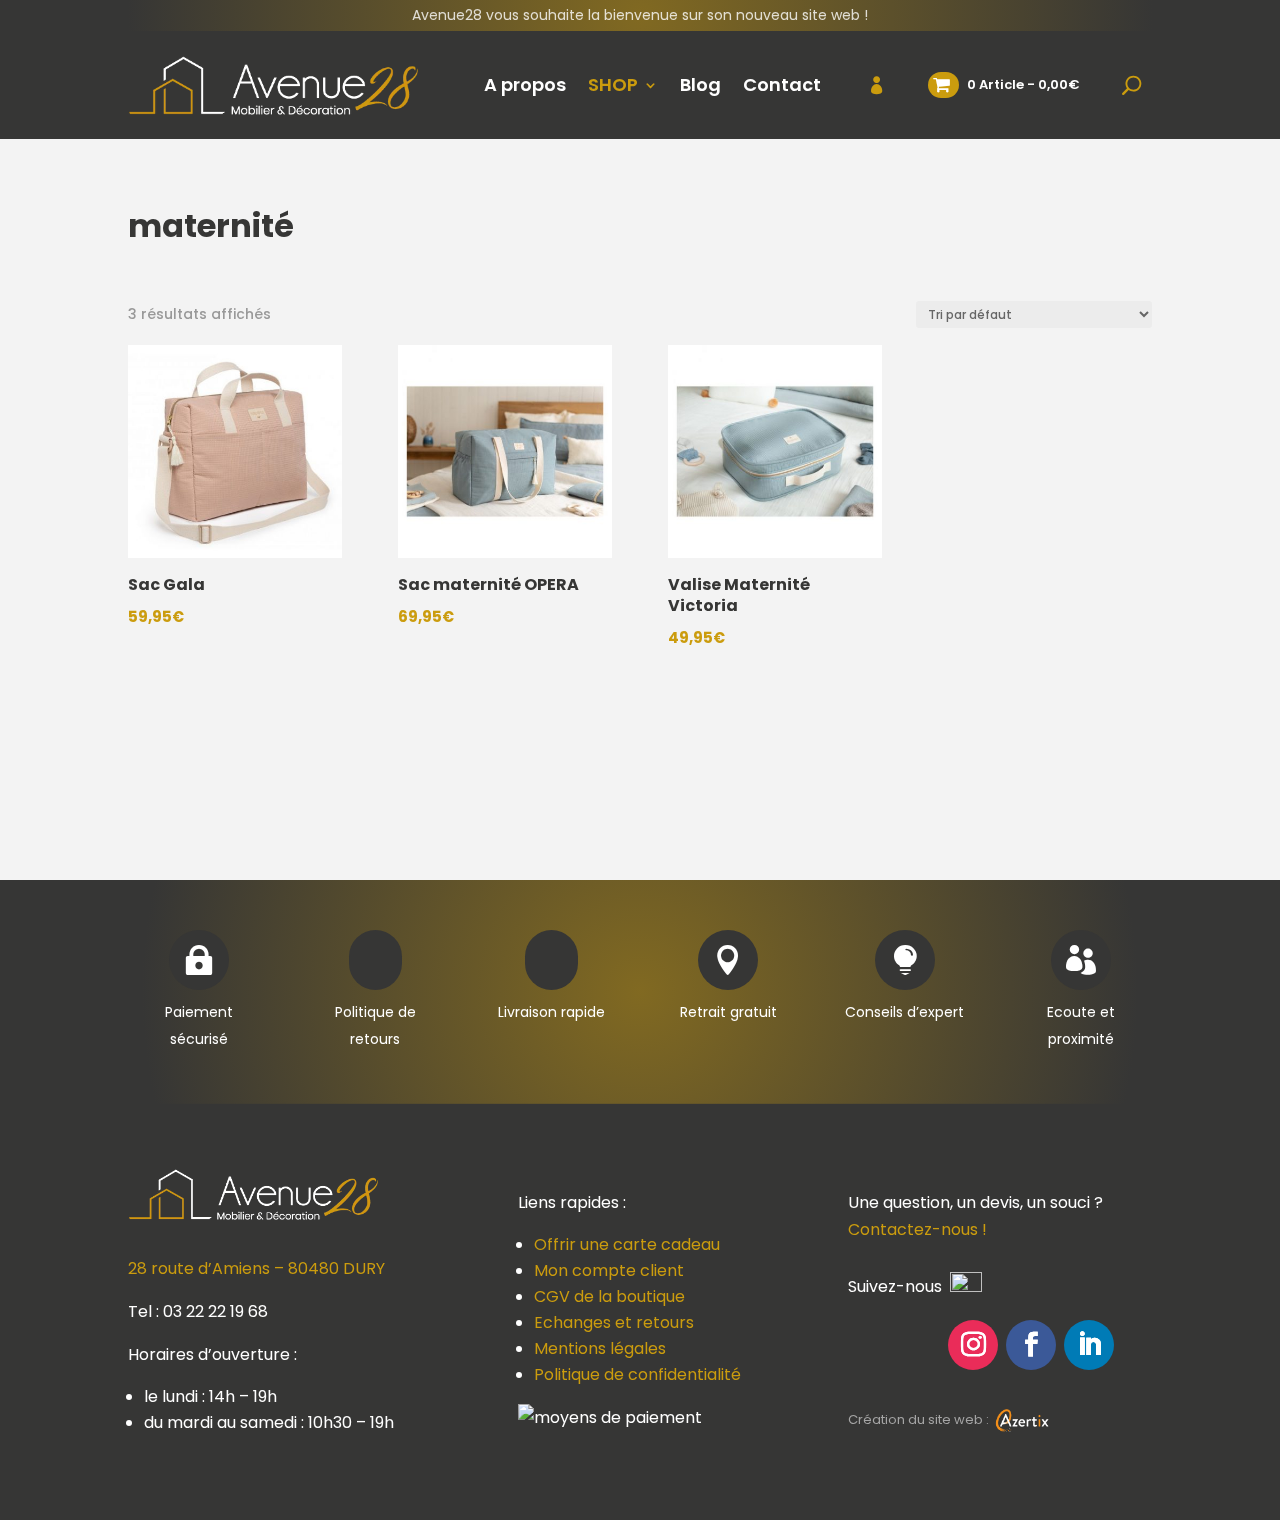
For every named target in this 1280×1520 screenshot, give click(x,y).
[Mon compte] (864, 85)
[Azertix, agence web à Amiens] (1022, 1419)
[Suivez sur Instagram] (973, 1345)
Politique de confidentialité (637, 1374)
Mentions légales (600, 1348)
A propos (525, 84)
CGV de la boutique (609, 1296)
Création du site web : (920, 1419)
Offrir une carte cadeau (627, 1244)
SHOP (613, 84)
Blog (700, 84)
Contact (782, 84)
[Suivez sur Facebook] (1031, 1345)
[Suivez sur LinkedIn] (1089, 1345)
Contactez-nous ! (917, 1229)
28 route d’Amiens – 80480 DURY (256, 1268)
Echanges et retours (614, 1322)
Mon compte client (609, 1270)
